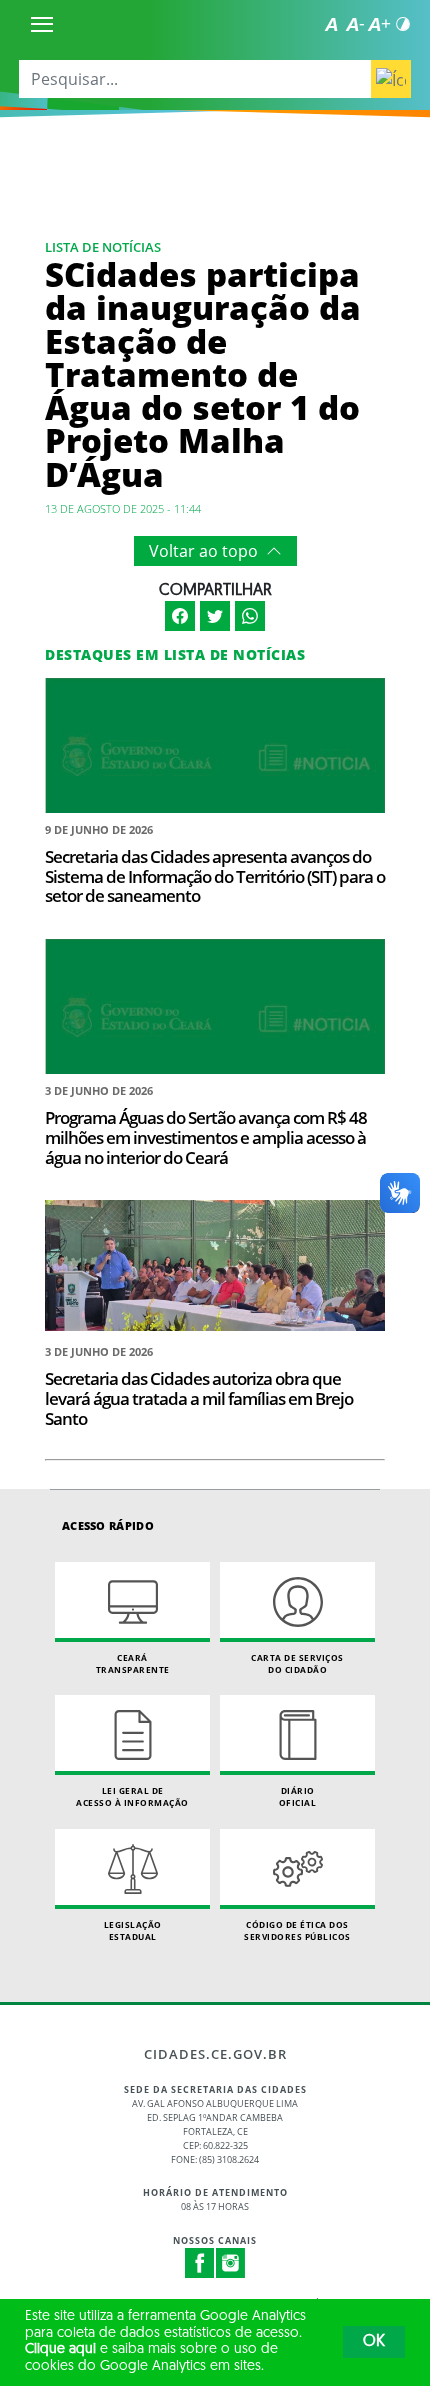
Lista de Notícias (103, 247)
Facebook (200, 2263)
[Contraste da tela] (403, 24)
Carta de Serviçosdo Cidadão (297, 1663)
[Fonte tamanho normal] (331, 24)
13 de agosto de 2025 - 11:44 (123, 508)
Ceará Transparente (133, 1663)
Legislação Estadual (133, 1930)
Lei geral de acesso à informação (132, 1796)
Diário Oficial (298, 1796)
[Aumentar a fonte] (379, 24)
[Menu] (42, 24)
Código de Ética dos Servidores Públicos (297, 1930)
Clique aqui (60, 2349)
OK (374, 2342)
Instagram (231, 2263)
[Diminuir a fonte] (355, 24)
